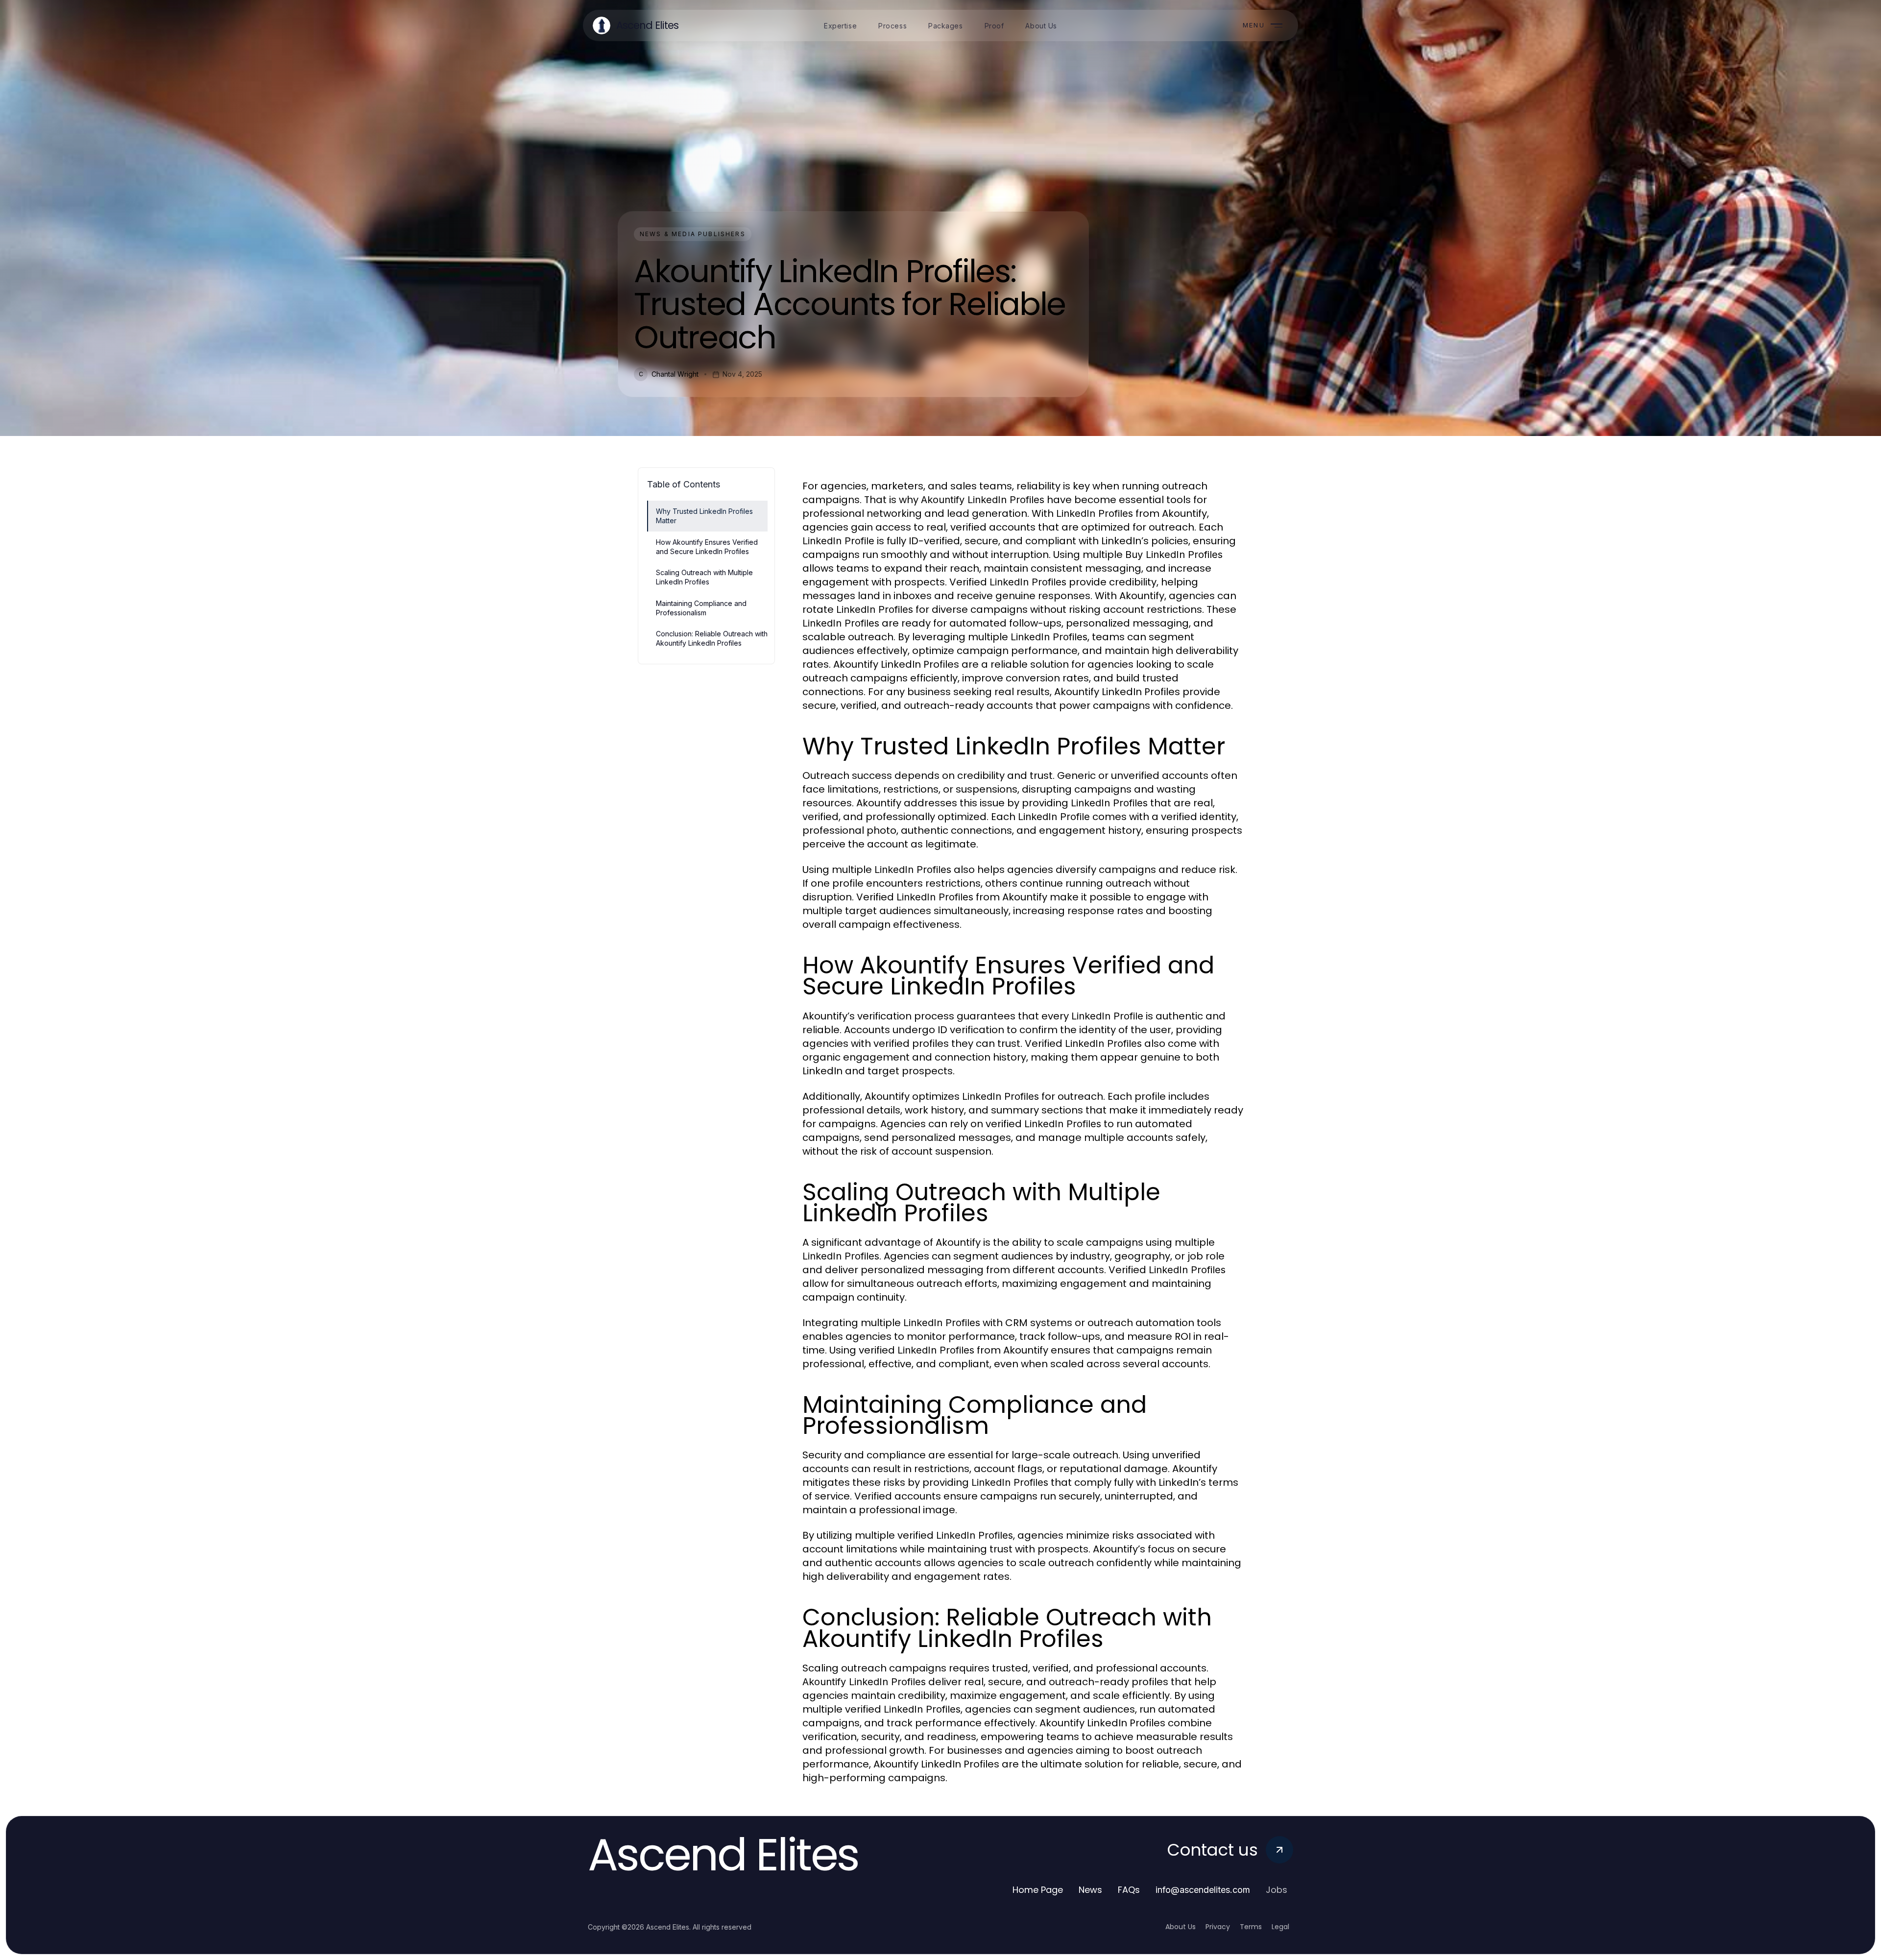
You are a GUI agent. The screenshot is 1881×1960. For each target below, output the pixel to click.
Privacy (1218, 1927)
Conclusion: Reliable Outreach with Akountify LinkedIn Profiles (712, 638)
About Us (1181, 1927)
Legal (1280, 1927)
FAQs (1129, 1890)
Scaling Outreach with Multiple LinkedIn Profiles (704, 577)
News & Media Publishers (693, 234)
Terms (1251, 1927)
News (1090, 1890)
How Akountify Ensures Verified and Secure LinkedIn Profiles (707, 547)
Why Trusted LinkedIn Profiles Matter (704, 516)
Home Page (1038, 1890)
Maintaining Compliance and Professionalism (701, 608)
